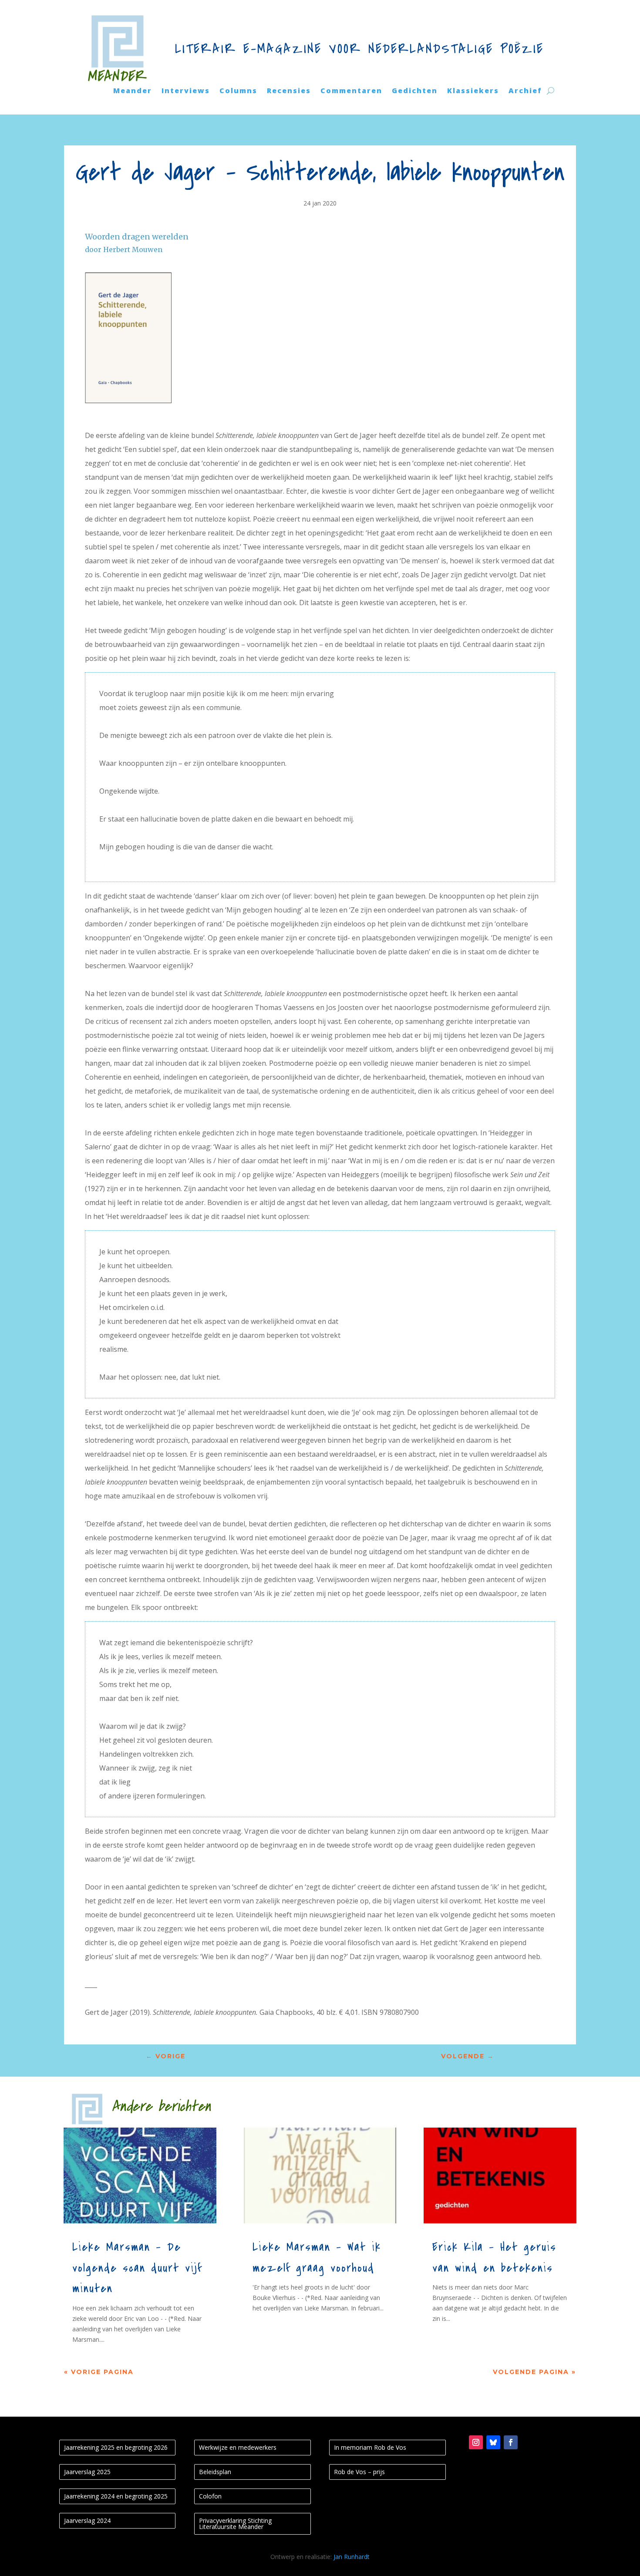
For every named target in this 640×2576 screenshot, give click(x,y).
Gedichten (415, 91)
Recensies (289, 91)
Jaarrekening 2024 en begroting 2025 (116, 2496)
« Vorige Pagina (99, 2372)
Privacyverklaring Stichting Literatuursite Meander (235, 2524)
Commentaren (351, 91)
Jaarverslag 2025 (87, 2472)
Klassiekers (473, 91)
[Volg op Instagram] (476, 2442)
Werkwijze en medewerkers (238, 2447)
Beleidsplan (215, 2472)
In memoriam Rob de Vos (370, 2447)
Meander (133, 91)
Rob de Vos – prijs (359, 2472)
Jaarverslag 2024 (87, 2520)
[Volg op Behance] (493, 2442)
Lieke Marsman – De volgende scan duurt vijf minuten (137, 2268)
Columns (238, 91)
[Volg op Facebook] (511, 2442)
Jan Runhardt (352, 2557)
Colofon (210, 2496)
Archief (525, 91)
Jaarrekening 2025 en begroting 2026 (116, 2447)
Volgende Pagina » (534, 2372)
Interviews (186, 91)
